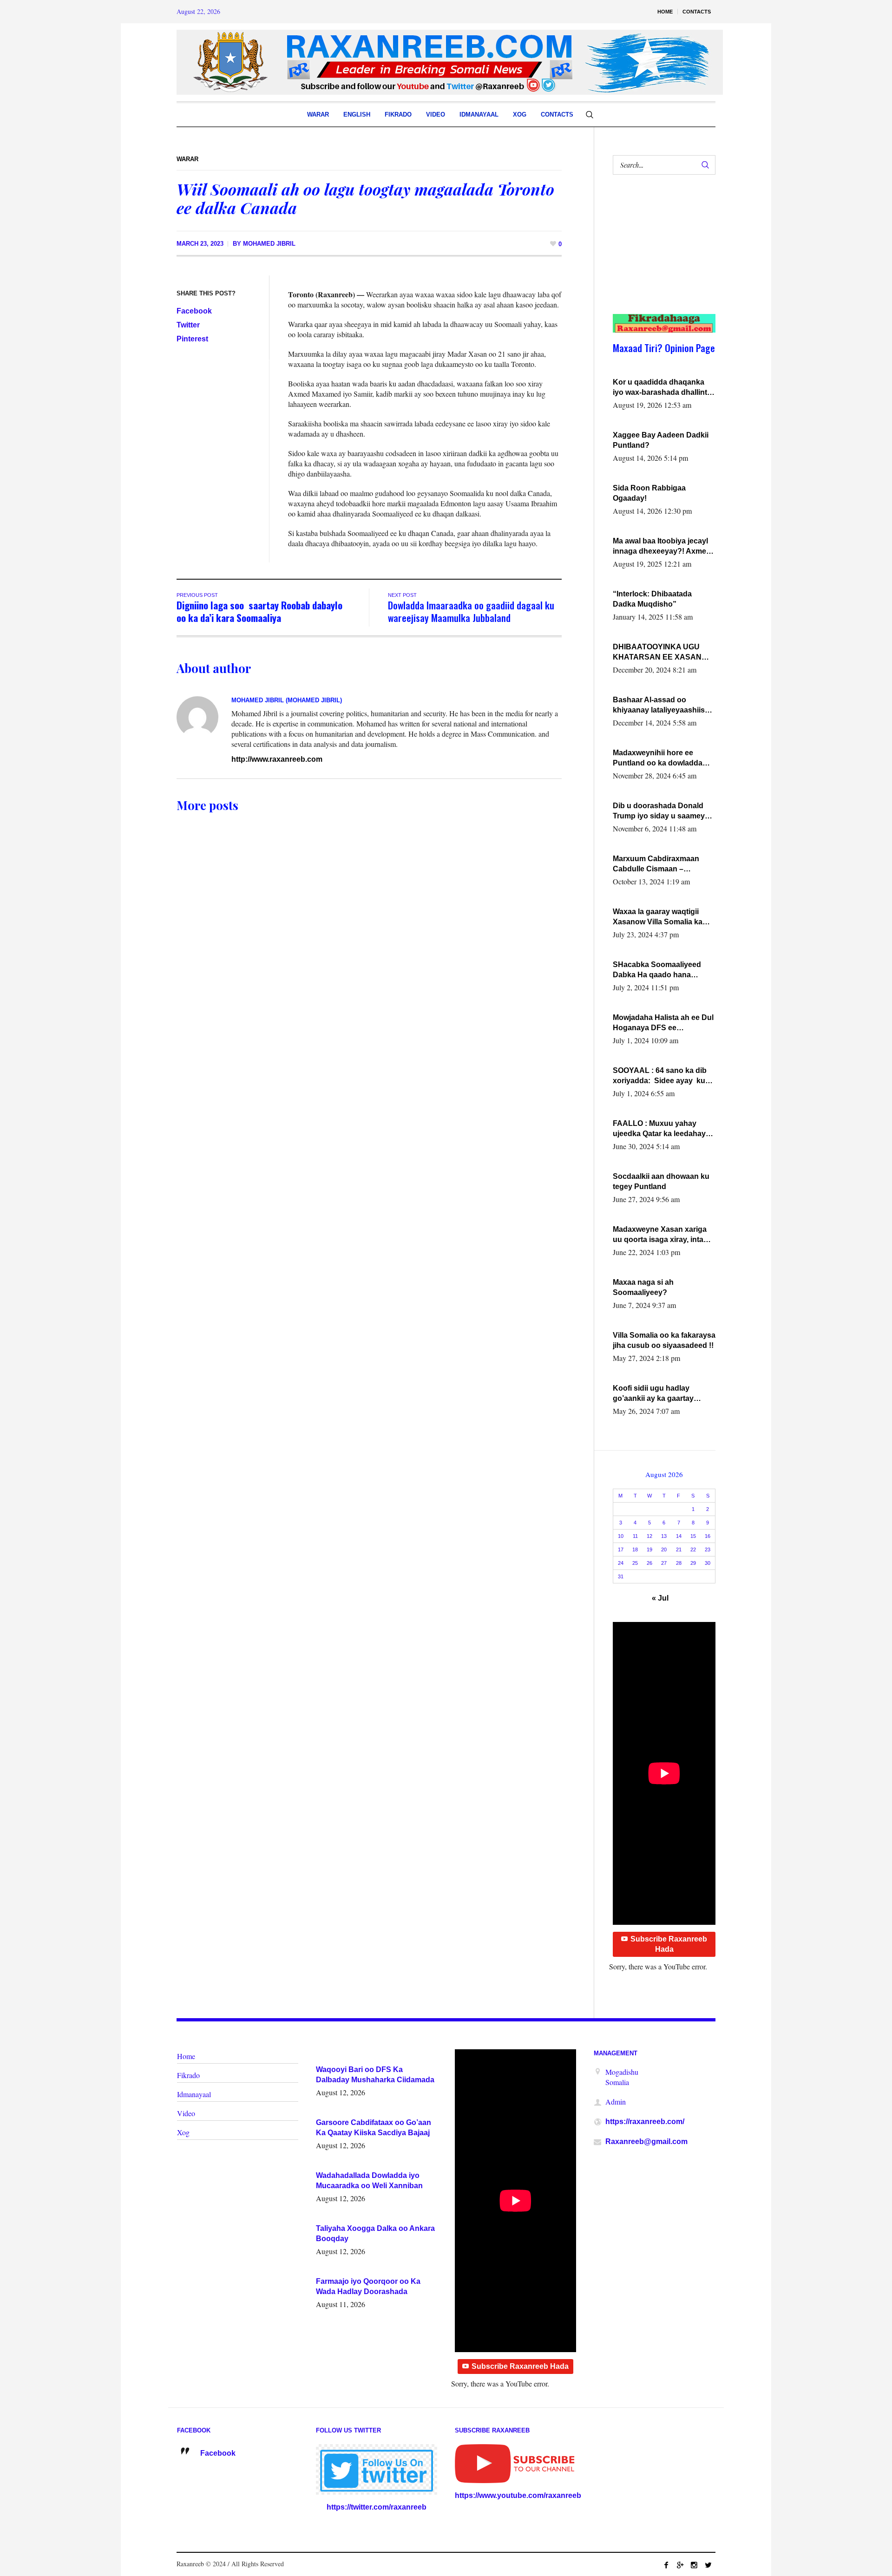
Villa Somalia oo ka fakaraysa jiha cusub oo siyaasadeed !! (664, 1340)
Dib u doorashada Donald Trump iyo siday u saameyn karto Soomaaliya (661, 811)
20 (664, 1550)
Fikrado (188, 2075)
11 (635, 1536)
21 (679, 1550)
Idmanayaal (194, 2094)
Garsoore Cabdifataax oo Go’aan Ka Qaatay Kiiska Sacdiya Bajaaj (374, 2128)
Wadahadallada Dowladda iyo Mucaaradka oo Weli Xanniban (369, 2180)
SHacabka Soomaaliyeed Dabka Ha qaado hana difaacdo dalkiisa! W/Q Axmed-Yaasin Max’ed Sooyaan (657, 970)
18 (635, 1550)
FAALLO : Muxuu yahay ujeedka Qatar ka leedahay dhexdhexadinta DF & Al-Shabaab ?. (659, 1129)
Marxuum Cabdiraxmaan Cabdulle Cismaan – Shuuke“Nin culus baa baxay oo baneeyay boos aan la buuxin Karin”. (664, 864)
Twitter (188, 325)
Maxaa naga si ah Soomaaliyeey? (643, 1287)
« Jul (660, 1598)
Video (186, 2113)
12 (649, 1536)
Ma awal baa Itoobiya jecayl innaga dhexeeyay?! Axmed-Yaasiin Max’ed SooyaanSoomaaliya (663, 547)
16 (708, 1536)
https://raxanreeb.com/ (645, 2122)
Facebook (194, 311)
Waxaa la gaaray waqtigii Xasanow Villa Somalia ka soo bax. (658, 917)
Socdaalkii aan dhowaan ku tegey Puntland (661, 1181)
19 (649, 1550)
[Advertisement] (659, 254)
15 (693, 1536)
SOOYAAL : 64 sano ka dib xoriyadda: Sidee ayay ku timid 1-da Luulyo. (660, 1076)
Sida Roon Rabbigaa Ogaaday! (649, 493)
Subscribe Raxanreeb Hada (669, 1944)
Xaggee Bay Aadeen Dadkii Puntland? (661, 440)
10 (621, 1536)
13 (664, 1536)
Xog (183, 2132)
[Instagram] (694, 2565)
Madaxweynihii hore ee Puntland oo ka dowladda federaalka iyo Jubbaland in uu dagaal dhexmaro (661, 758)
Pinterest (192, 339)
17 (621, 1550)
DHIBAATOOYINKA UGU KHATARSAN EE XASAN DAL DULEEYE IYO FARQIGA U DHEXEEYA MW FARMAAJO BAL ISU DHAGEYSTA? (662, 653)
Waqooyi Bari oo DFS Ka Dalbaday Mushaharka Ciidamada (375, 2075)
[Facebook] (666, 2565)
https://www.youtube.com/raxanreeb (518, 2495)
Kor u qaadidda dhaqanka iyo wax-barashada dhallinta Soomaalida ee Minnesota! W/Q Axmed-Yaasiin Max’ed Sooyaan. (662, 388)
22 (693, 1550)
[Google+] (680, 2565)
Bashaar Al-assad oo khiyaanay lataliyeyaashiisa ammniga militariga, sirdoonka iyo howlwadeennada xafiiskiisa (662, 706)
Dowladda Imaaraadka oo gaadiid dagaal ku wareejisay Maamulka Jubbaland (471, 611)
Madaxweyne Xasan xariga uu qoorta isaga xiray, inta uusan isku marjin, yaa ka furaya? (660, 1235)
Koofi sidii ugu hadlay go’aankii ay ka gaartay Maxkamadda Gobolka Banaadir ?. (653, 1394)
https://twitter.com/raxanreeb (377, 2507)
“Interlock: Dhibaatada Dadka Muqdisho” (652, 599)
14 (679, 1536)
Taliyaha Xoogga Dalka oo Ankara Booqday (375, 2233)
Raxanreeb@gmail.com (646, 2141)
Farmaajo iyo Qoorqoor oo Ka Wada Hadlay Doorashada (368, 2286)
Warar (187, 159)
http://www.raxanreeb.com (277, 759)
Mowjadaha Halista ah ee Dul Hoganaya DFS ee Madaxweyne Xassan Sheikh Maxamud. (663, 1023)
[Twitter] (708, 2565)
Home (186, 2056)
